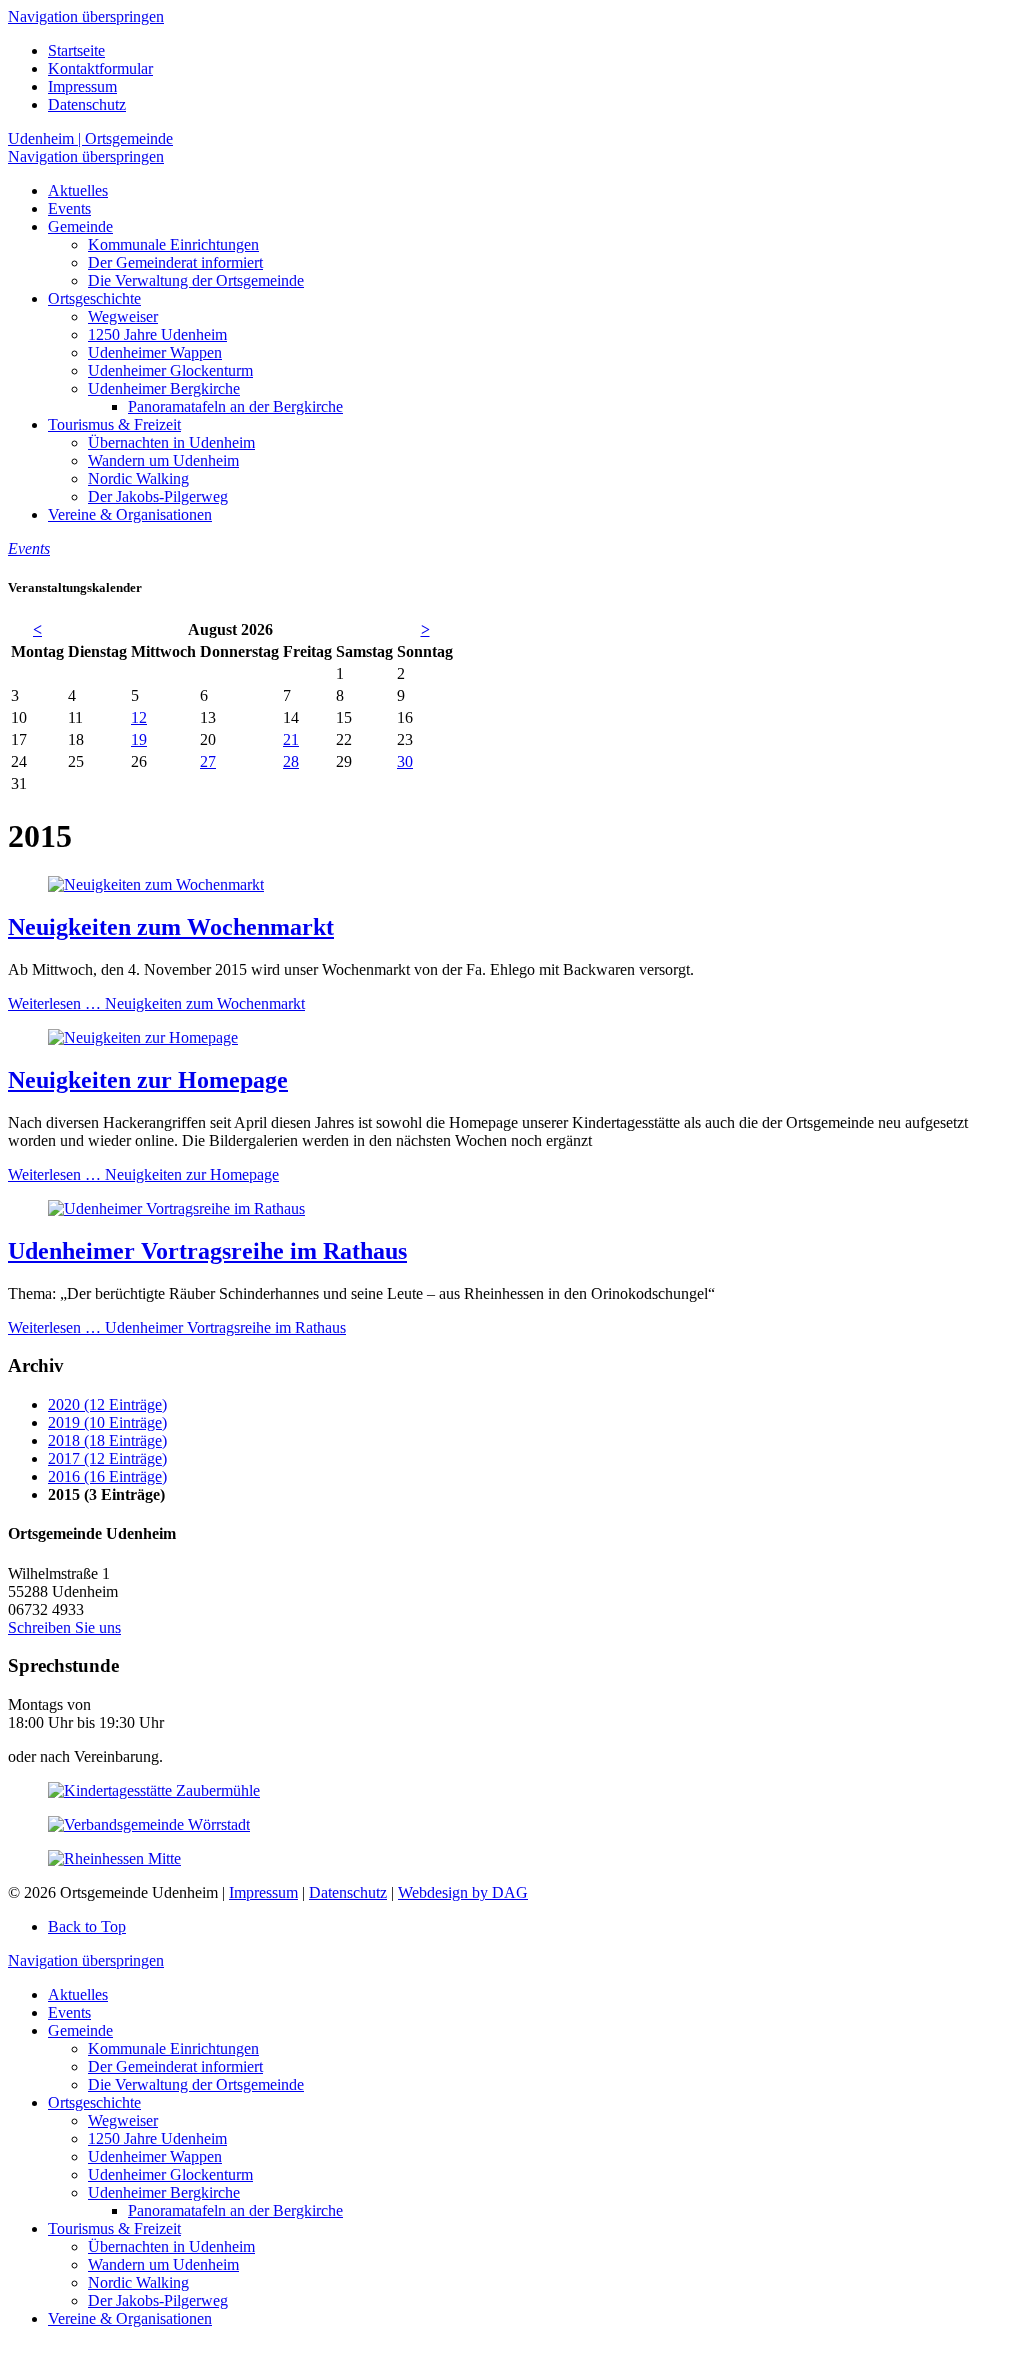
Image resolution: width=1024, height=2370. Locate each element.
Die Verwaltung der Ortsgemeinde (196, 2084)
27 (208, 761)
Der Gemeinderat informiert (175, 2066)
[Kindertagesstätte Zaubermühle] (154, 1790)
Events (69, 2012)
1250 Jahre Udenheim (157, 2138)
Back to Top (87, 1926)
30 (405, 761)
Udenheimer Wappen (155, 2156)
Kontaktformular (100, 68)
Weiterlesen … (156, 1003)
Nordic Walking (138, 2282)
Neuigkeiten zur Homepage (148, 1080)
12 (139, 717)
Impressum (82, 86)
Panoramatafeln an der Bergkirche (235, 2210)
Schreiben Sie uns (64, 1627)
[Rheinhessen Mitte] (114, 1858)
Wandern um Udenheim (163, 2264)
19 (139, 739)
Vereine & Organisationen (130, 2318)
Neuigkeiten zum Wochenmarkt (171, 927)
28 (291, 761)
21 (291, 739)
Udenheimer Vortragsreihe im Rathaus (207, 1251)
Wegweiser (123, 2120)
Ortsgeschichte (94, 2102)
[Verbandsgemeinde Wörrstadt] (149, 1824)
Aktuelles (78, 1994)
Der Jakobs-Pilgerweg (158, 2300)
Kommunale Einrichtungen (173, 2048)
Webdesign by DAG (463, 1892)
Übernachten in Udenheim (171, 2246)
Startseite (76, 50)
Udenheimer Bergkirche (164, 2192)
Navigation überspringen (86, 16)
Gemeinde (80, 2030)
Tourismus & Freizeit (114, 2228)
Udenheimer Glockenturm (170, 2174)
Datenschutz (87, 104)
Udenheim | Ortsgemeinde (90, 138)
